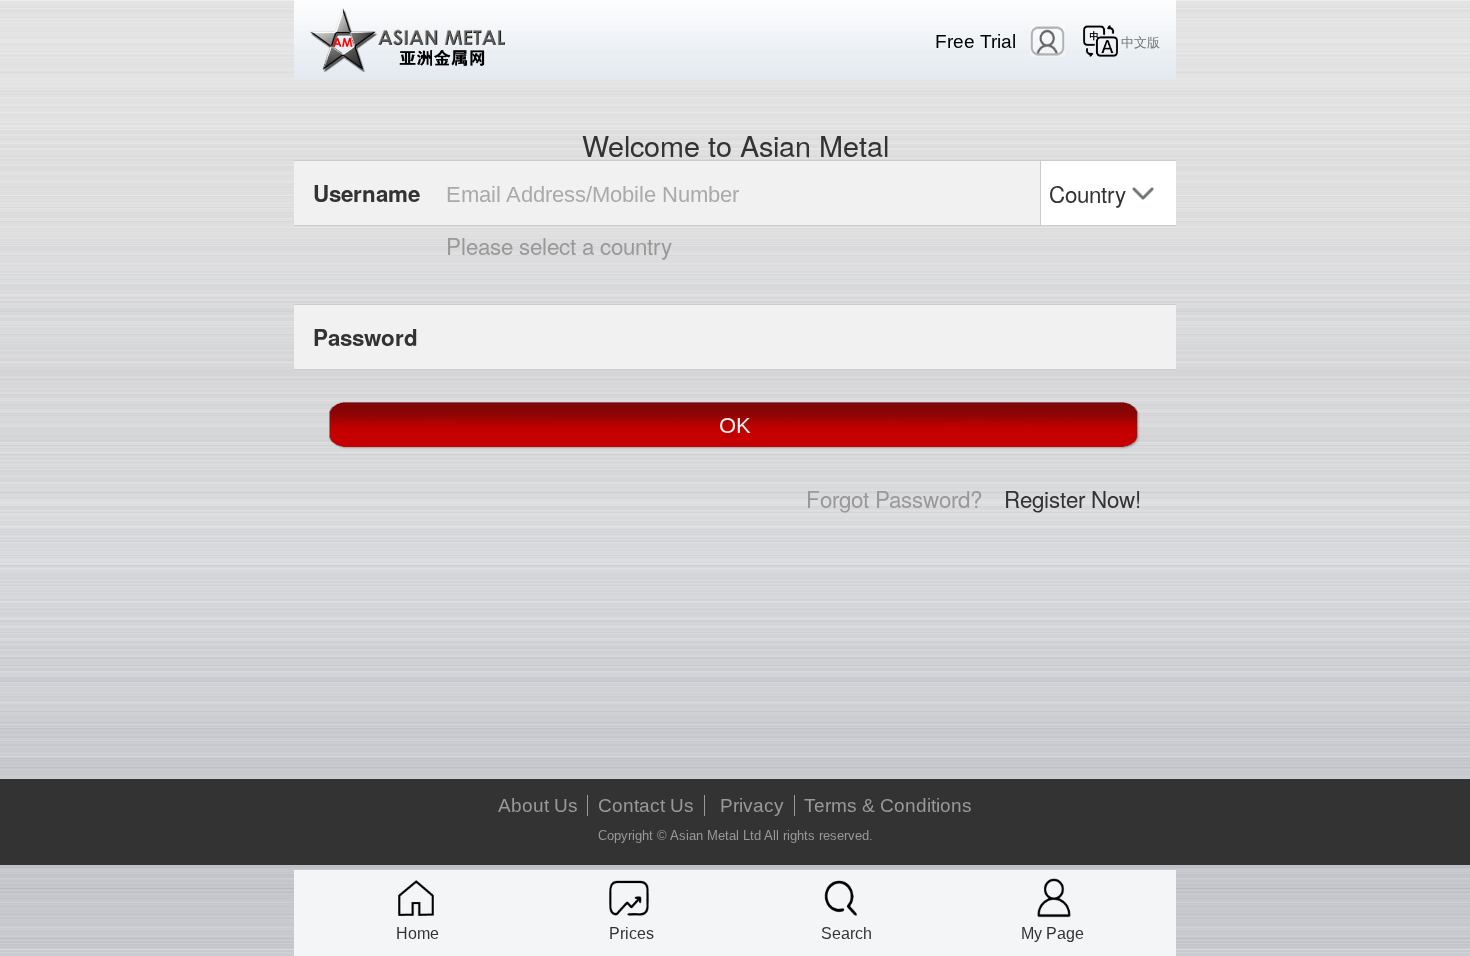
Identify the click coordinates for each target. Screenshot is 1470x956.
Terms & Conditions (888, 805)
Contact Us (646, 805)
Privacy (752, 805)
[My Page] (1054, 898)
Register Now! (1072, 498)
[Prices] (629, 898)
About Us (538, 805)
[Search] (841, 898)
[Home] (416, 898)
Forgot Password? (894, 498)
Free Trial (975, 41)
